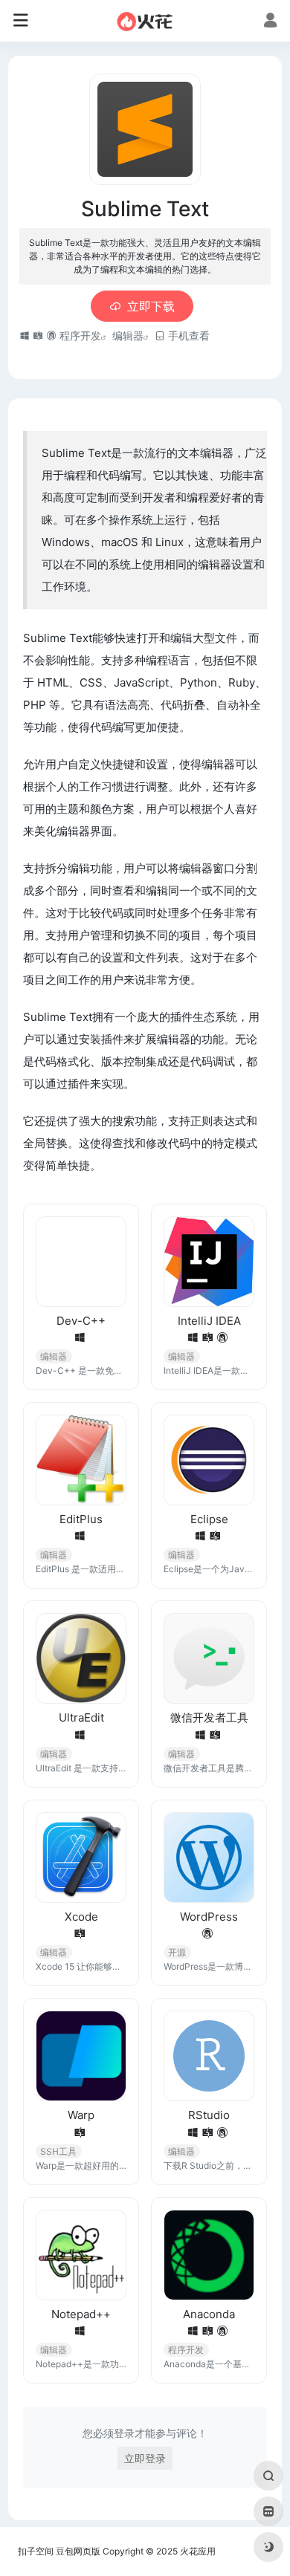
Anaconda (209, 2314)
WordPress (209, 1917)
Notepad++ (81, 2314)
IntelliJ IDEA (209, 1321)
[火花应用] (145, 21)
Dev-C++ (81, 1321)
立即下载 (151, 306)
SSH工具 (58, 2151)
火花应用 (198, 2551)
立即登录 (145, 2458)
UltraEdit (81, 1717)
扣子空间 (36, 2551)
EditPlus (81, 1519)
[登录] (270, 22)
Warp (81, 2115)
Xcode (81, 1917)
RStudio (209, 2115)
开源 (177, 1952)
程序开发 (80, 335)
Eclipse (209, 1519)
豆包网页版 (78, 2551)
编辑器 (128, 335)
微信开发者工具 (209, 1717)
